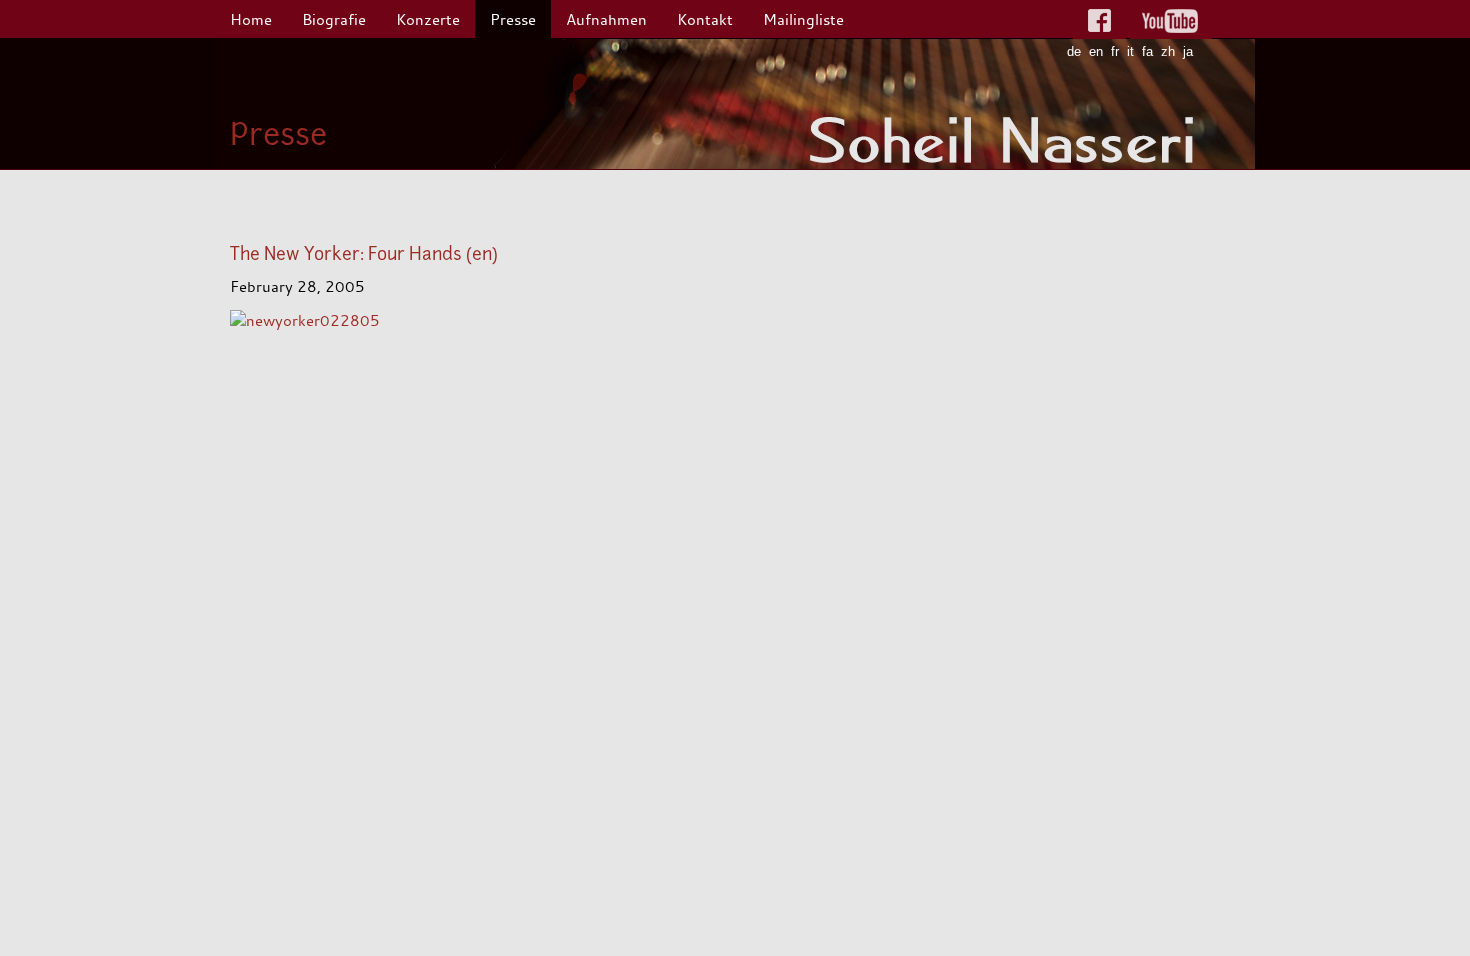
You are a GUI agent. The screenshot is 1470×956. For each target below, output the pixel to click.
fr (1115, 51)
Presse (513, 19)
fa (1147, 51)
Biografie (334, 19)
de (1074, 51)
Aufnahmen (606, 19)
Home (251, 19)
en (1096, 51)
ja (1188, 51)
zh (1168, 51)
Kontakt (705, 19)
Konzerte (428, 19)
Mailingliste (803, 19)
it (1130, 51)
